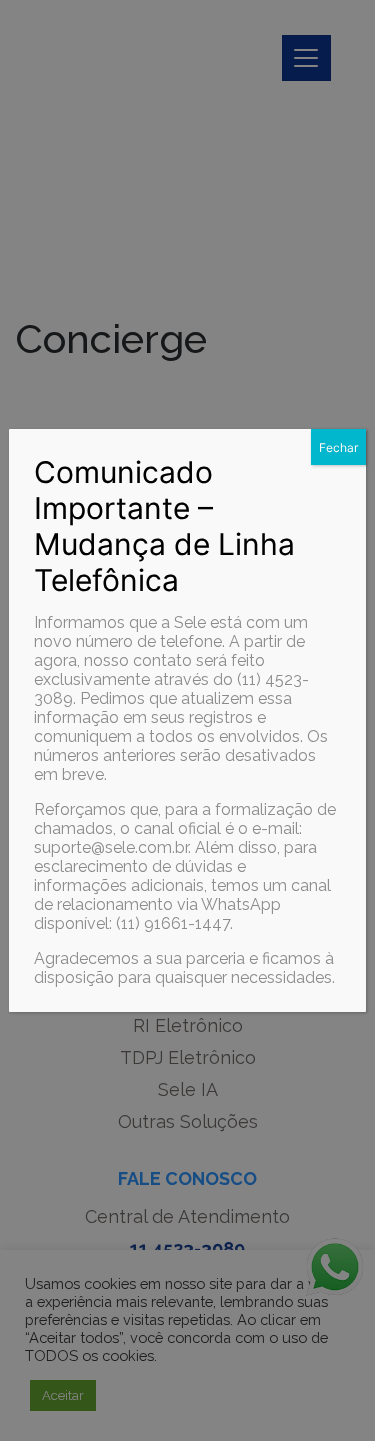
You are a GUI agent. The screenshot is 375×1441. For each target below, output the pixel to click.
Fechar (338, 447)
